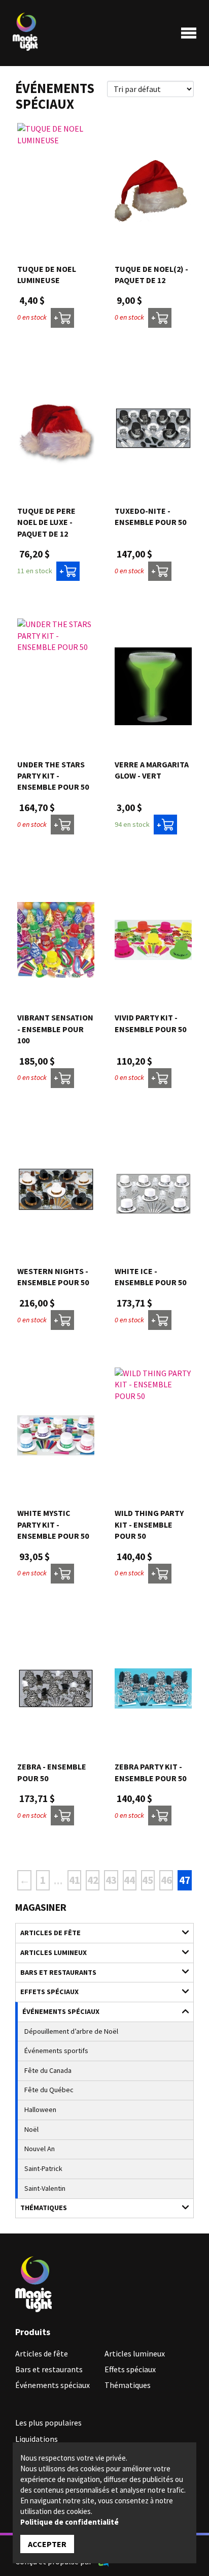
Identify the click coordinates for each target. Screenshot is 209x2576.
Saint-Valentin (45, 2188)
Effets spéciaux (49, 1992)
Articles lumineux (54, 1952)
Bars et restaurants (58, 1972)
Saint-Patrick (43, 2168)
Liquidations (37, 2439)
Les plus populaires (48, 2423)
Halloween (40, 2109)
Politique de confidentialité (69, 2522)
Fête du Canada (48, 2070)
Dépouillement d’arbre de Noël (71, 2031)
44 (129, 1880)
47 (185, 1880)
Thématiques (44, 2208)
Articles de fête (50, 1933)
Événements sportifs (56, 2051)
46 (166, 1880)
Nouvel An (40, 2149)
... (58, 1881)
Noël (31, 2129)
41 (75, 1880)
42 (93, 1880)
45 (148, 1880)
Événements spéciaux (61, 2011)
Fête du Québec (49, 2090)
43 (111, 1880)
